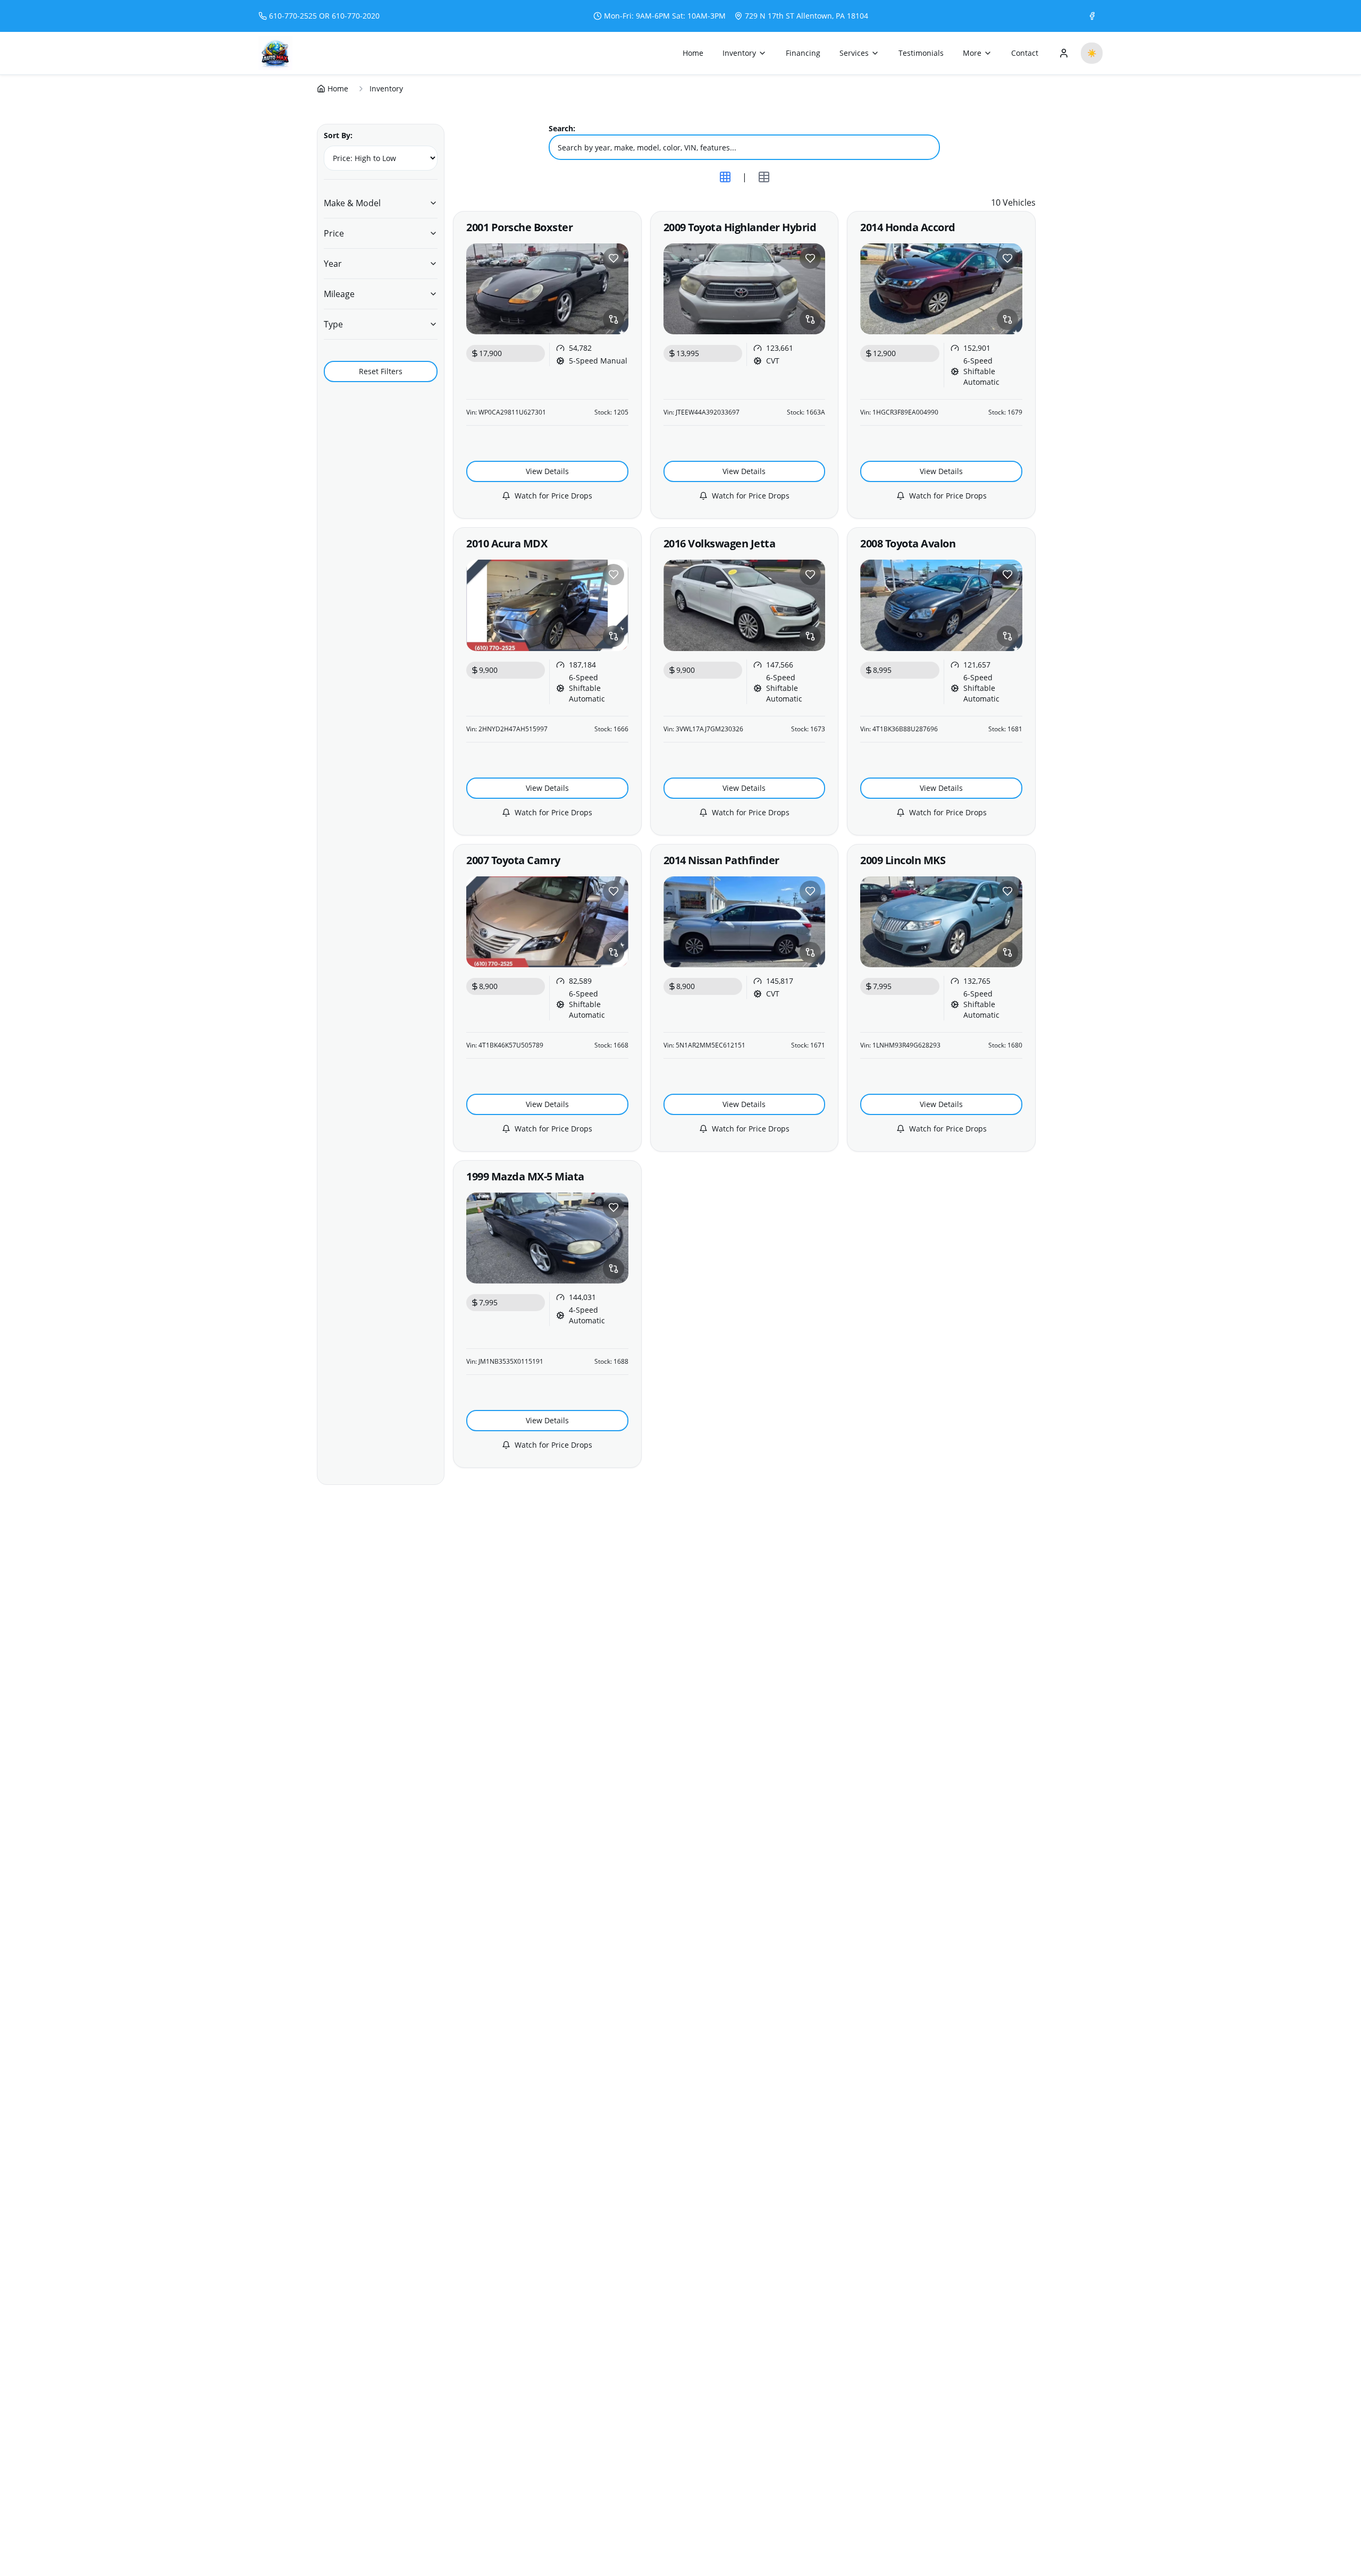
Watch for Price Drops (553, 496)
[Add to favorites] (614, 258)
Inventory (739, 53)
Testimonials (921, 53)
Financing (803, 53)
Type (333, 324)
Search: (562, 128)
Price (334, 233)
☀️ (1092, 53)
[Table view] (764, 177)
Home (693, 53)
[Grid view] (725, 177)
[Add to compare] (614, 319)
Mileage (339, 294)
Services (854, 53)
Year (333, 264)
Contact (1025, 53)
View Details (547, 471)
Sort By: (338, 135)
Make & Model (352, 203)
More (972, 53)
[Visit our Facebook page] (1092, 16)
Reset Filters (381, 371)
